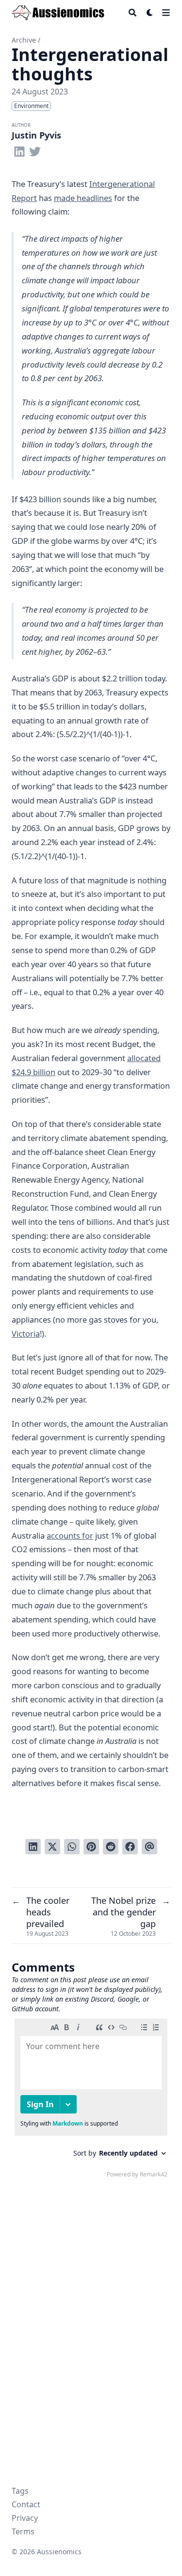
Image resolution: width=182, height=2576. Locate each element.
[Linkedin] (19, 150)
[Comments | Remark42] (91, 2100)
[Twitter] (35, 150)
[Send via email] (149, 1847)
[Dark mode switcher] (150, 13)
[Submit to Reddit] (111, 1847)
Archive (24, 40)
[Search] (132, 13)
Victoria (26, 1334)
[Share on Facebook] (130, 1847)
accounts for (70, 1535)
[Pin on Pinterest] (91, 1847)
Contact (26, 2504)
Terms (23, 2531)
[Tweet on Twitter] (52, 1847)
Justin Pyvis (36, 135)
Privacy (25, 2518)
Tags (20, 2491)
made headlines (83, 198)
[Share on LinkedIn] (33, 1847)
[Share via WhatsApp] (72, 1847)
